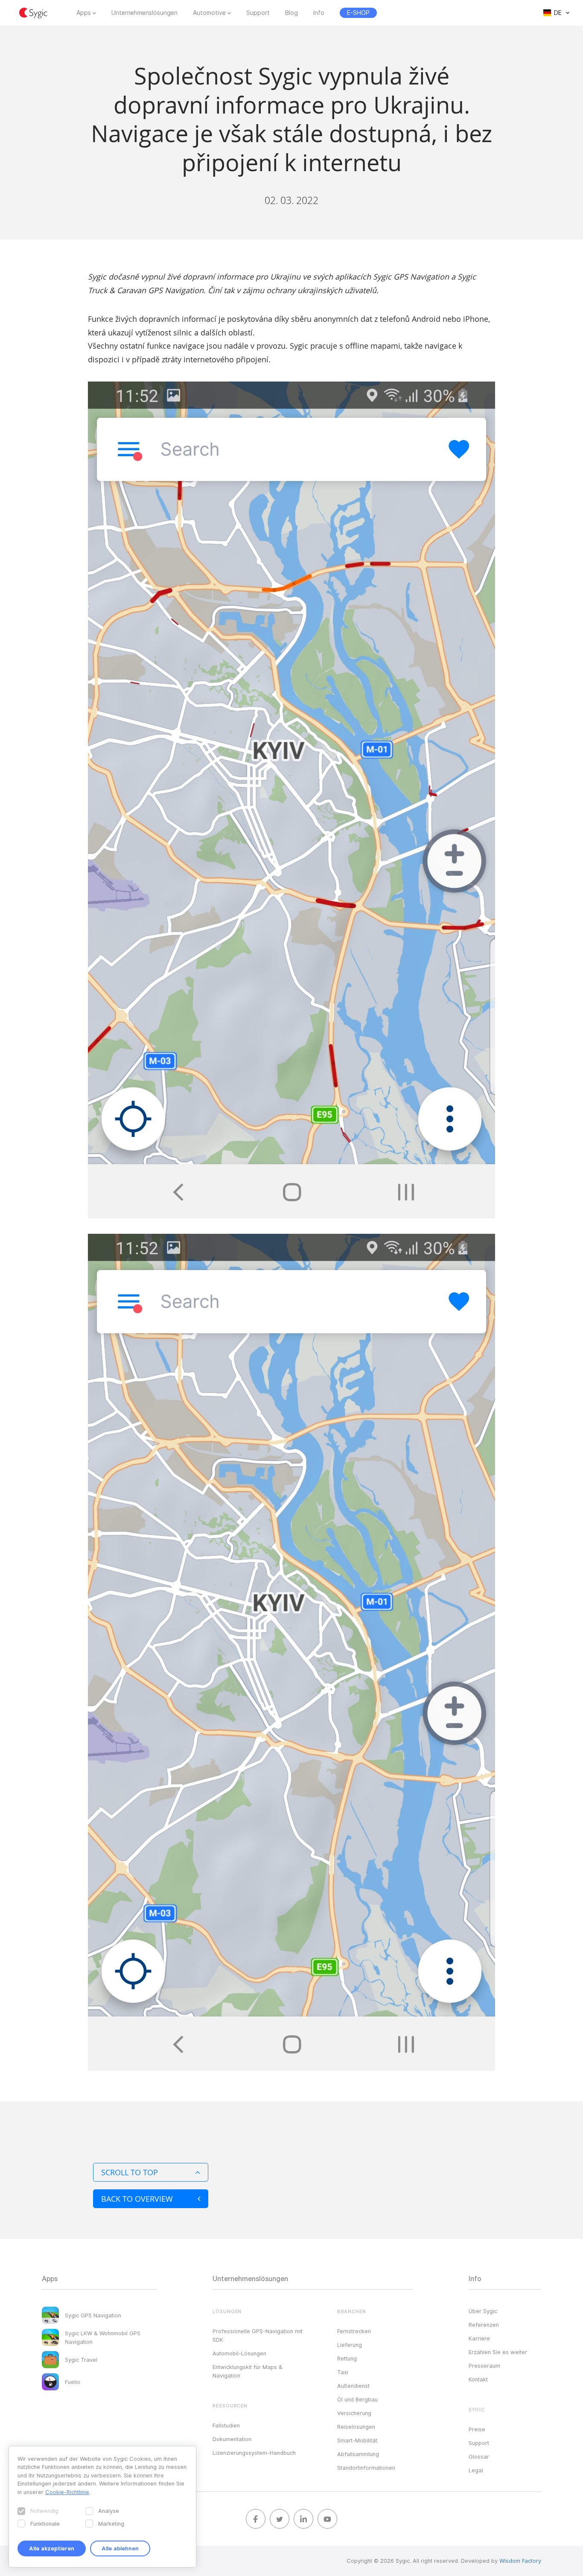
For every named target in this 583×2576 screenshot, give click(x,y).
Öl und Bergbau (357, 2399)
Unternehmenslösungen (144, 13)
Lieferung (350, 2345)
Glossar (479, 2457)
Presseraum (484, 2366)
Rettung (347, 2358)
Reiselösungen (356, 2427)
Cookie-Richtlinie (67, 2492)
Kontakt (478, 2379)
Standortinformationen (366, 2468)
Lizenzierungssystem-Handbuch (254, 2453)
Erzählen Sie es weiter (498, 2352)
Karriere (479, 2338)
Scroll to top (130, 2172)
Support (258, 13)
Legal (476, 2470)
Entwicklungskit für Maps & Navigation (248, 2371)
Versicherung (354, 2413)
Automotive (209, 13)
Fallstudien (226, 2425)
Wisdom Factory (520, 2561)
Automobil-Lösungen (239, 2353)
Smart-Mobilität (357, 2440)
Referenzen (484, 2325)
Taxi (343, 2372)
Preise (477, 2429)
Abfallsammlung (358, 2454)
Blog (291, 13)
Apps (84, 13)
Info (319, 13)
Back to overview (137, 2199)
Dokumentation (232, 2439)
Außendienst (353, 2386)
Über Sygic (483, 2311)
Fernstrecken (354, 2331)
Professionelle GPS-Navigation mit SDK (258, 2335)
